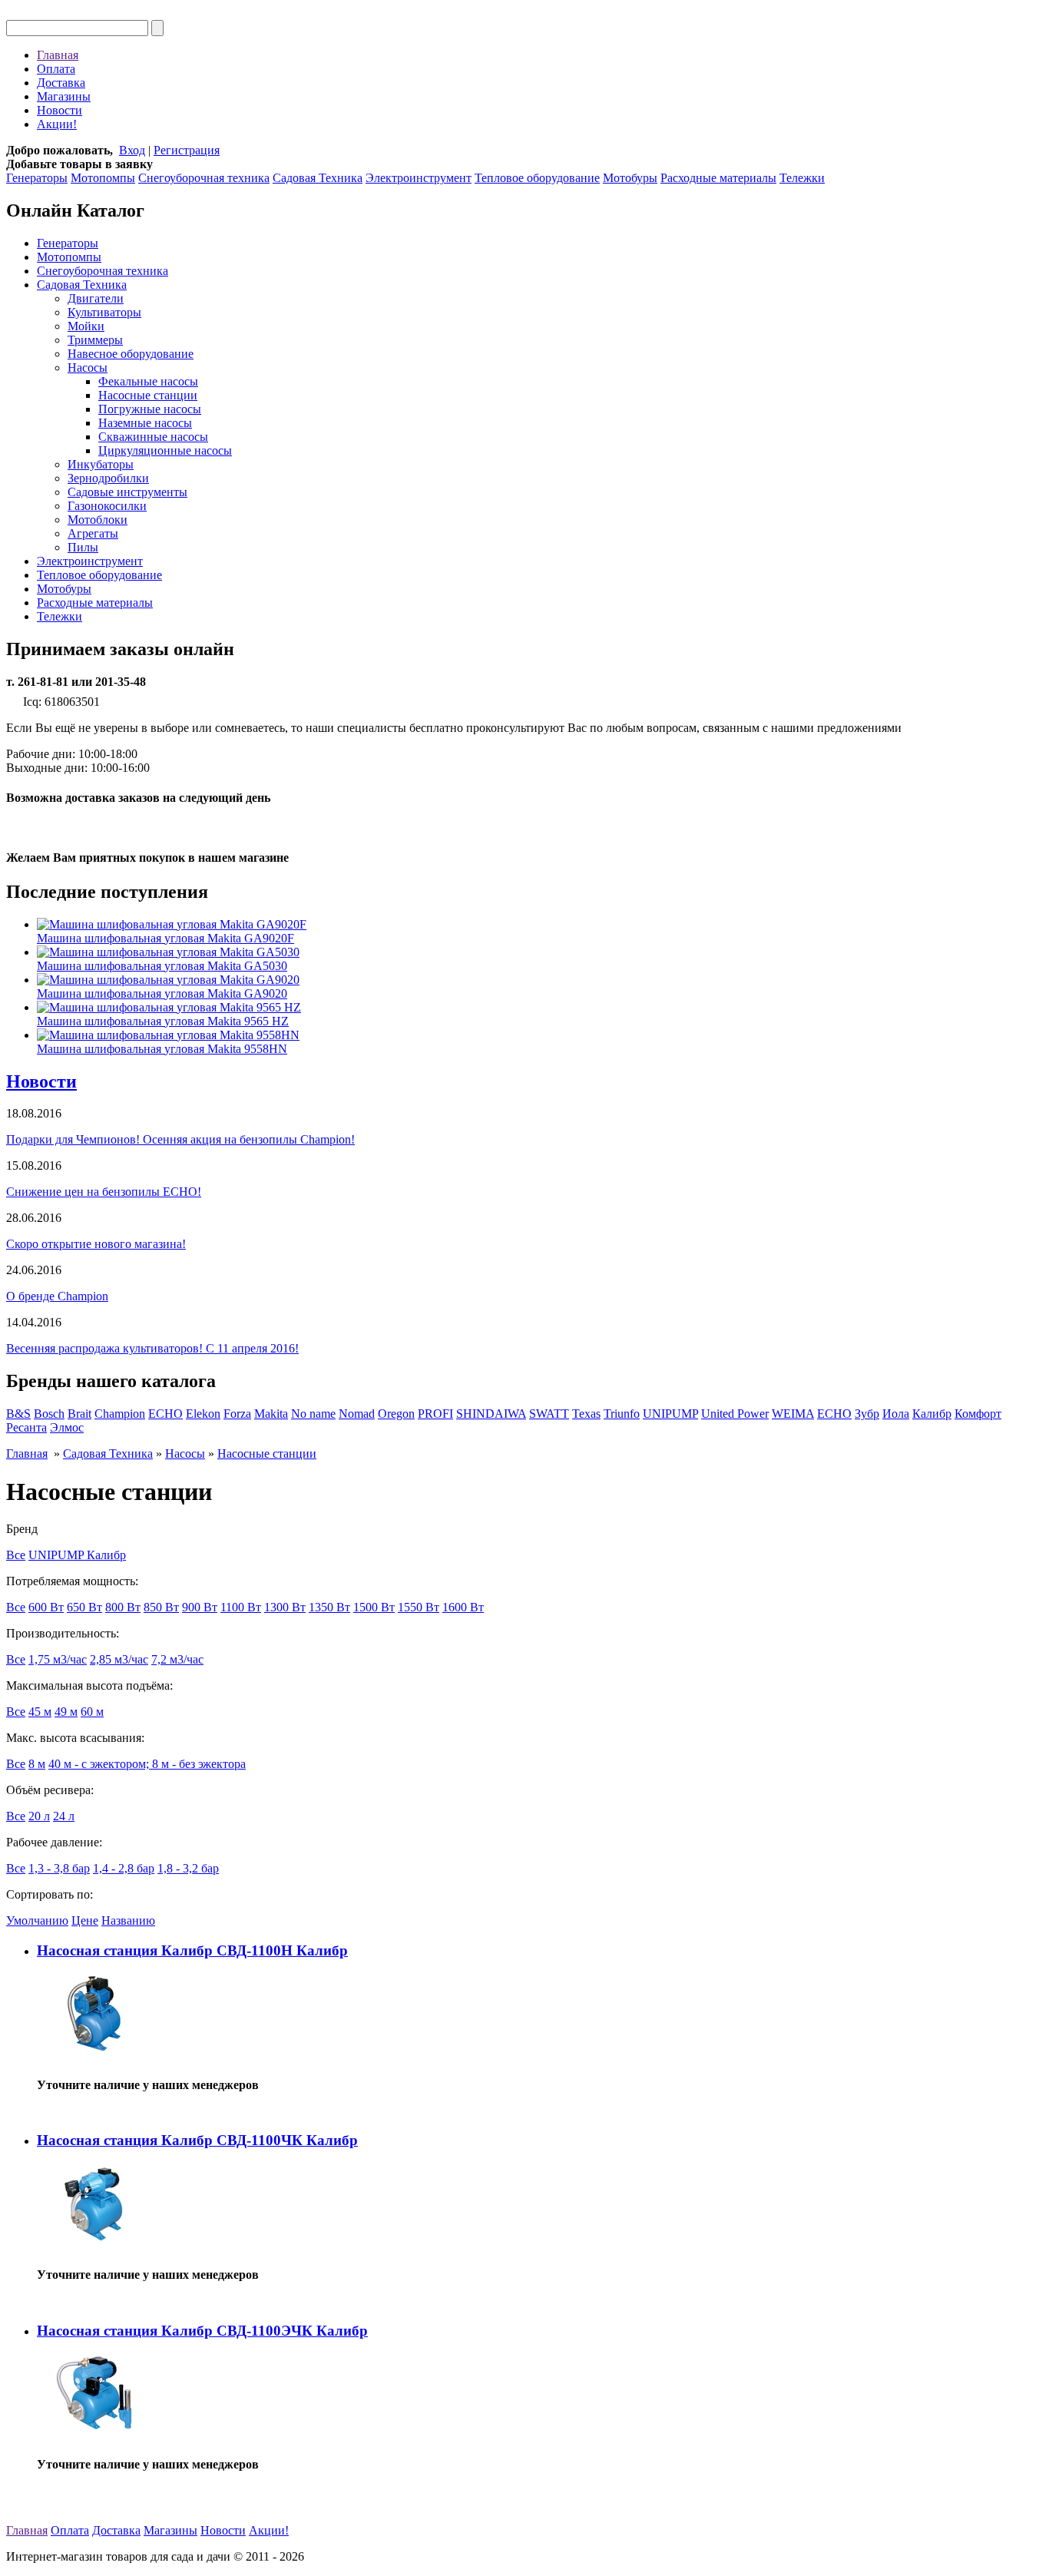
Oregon (396, 1414)
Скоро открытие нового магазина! (96, 1244)
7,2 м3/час (177, 1659)
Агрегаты (93, 533)
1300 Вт (285, 1607)
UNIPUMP (670, 1414)
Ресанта (26, 1427)
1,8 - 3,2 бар (188, 1868)
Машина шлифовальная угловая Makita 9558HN (162, 1049)
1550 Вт (419, 1607)
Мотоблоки (98, 520)
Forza (237, 1414)
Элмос (67, 1427)
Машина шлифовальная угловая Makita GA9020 (162, 993)
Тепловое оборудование (537, 178)
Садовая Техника (318, 178)
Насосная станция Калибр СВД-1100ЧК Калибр (197, 2140)
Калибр (932, 1414)
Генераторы (37, 178)
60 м (92, 1712)
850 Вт (161, 1607)
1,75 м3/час (58, 1659)
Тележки (802, 178)
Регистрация (187, 150)
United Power (735, 1414)
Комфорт (978, 1414)
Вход (132, 150)
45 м (40, 1712)
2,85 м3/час (119, 1659)
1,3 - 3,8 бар (59, 1868)
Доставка (61, 83)
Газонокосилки (107, 506)
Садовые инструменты (127, 492)
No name (313, 1414)
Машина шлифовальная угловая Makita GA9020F (165, 938)
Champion (120, 1414)
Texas (586, 1414)
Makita (271, 1414)
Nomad (357, 1414)
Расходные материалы (718, 178)
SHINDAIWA (491, 1414)
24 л (64, 1816)
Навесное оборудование (131, 354)
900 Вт (200, 1607)
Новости (60, 110)
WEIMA (793, 1414)
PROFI (435, 1414)
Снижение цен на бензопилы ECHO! (104, 1192)
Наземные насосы (145, 423)
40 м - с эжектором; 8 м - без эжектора (147, 1764)
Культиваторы (104, 312)
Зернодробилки (108, 478)
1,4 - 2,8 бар (124, 1868)
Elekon (203, 1414)
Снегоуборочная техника (204, 178)
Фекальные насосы (148, 381)
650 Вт (84, 1607)
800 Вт (123, 1607)
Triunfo (622, 1414)
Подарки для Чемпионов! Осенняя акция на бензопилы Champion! (180, 1139)
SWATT (549, 1414)
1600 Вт (463, 1607)
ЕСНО (834, 1414)
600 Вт (46, 1607)
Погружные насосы (150, 409)
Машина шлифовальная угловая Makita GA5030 (162, 966)
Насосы (88, 368)
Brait (79, 1414)
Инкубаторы (101, 464)
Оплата (56, 69)
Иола (896, 1414)
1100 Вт (241, 1607)
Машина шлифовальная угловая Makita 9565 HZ (163, 1021)
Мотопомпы (103, 178)
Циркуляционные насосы (165, 450)
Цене (85, 1920)
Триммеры (95, 340)
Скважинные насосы (153, 437)
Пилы (83, 547)
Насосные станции (148, 395)
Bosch (49, 1414)
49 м (66, 1712)
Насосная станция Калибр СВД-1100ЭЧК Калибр (202, 2331)
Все (16, 1555)
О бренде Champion (57, 1296)
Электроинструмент (419, 178)
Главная (58, 55)
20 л (39, 1816)
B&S (18, 1414)
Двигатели (96, 298)
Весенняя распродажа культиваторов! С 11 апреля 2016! (152, 1348)
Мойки (86, 326)
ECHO (165, 1414)
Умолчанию (37, 1920)
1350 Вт (329, 1607)
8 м (37, 1764)
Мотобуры (630, 178)
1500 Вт (374, 1607)
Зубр (867, 1414)
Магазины (64, 96)
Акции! (57, 124)
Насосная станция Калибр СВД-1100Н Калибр (192, 1950)
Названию (128, 1920)
